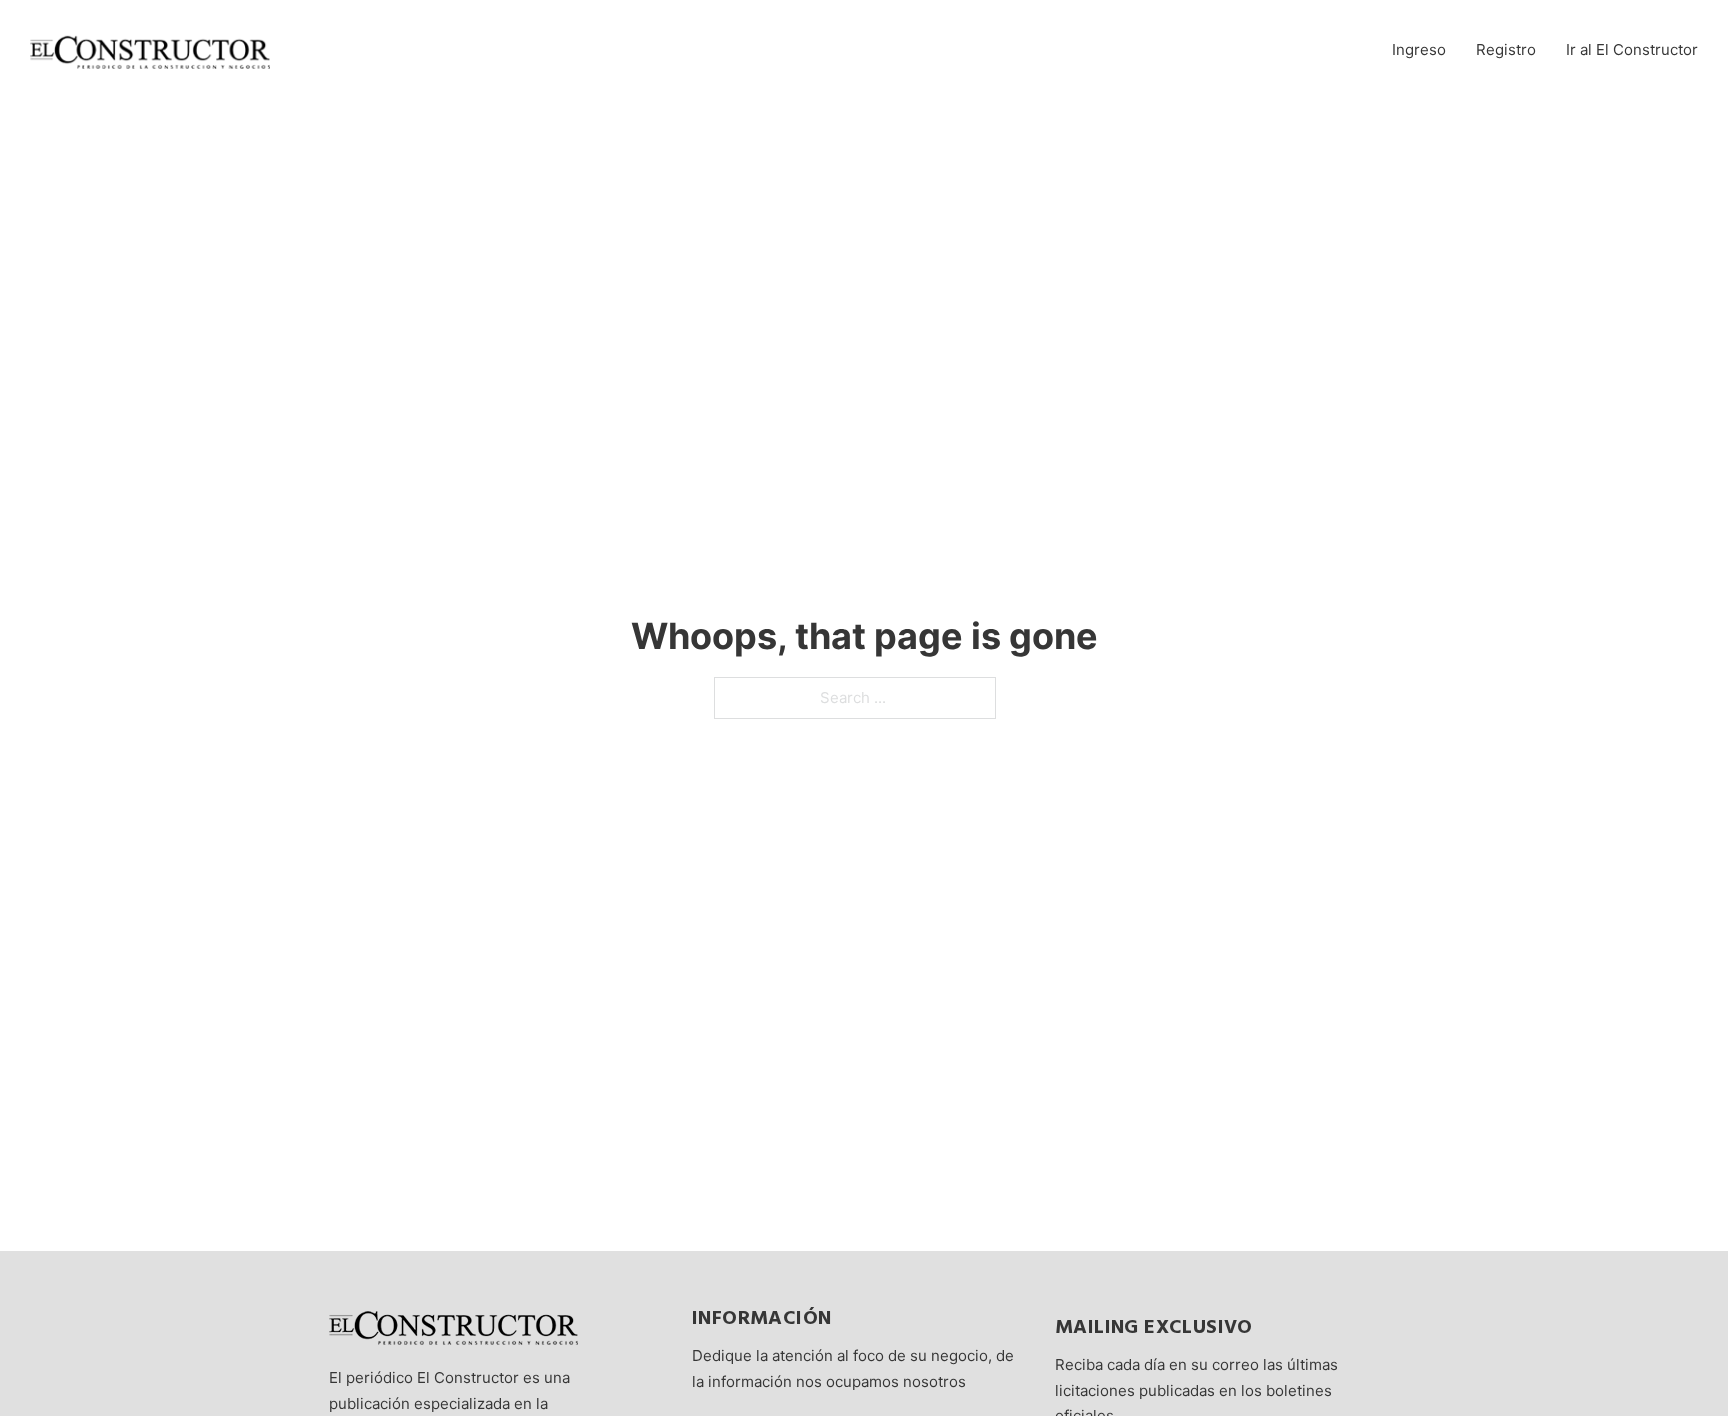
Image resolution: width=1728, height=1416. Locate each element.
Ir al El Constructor (1632, 49)
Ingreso (1419, 49)
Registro (1506, 49)
